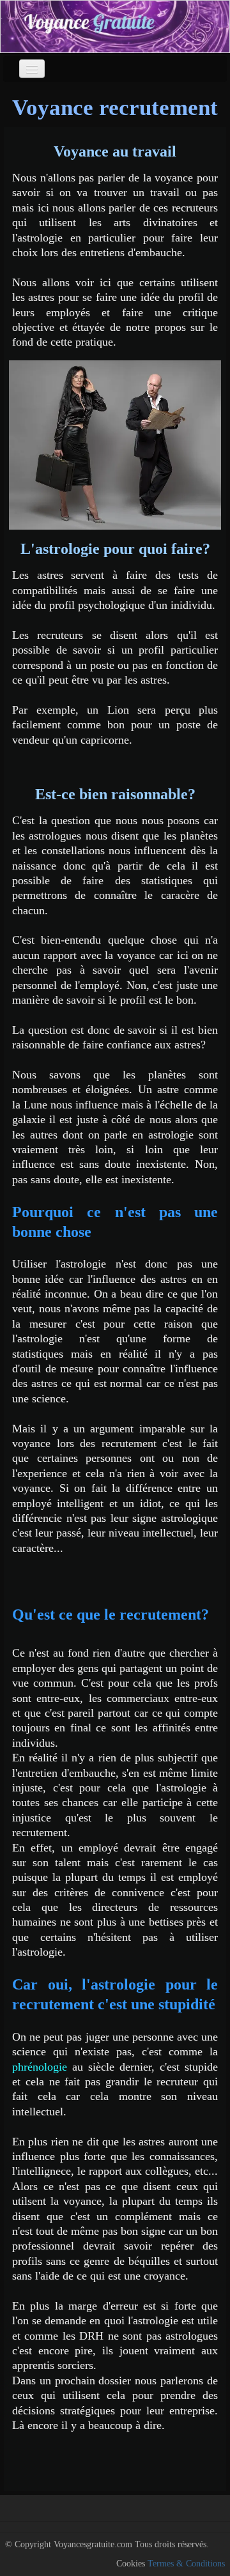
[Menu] (32, 69)
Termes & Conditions (186, 2564)
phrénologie (40, 2067)
